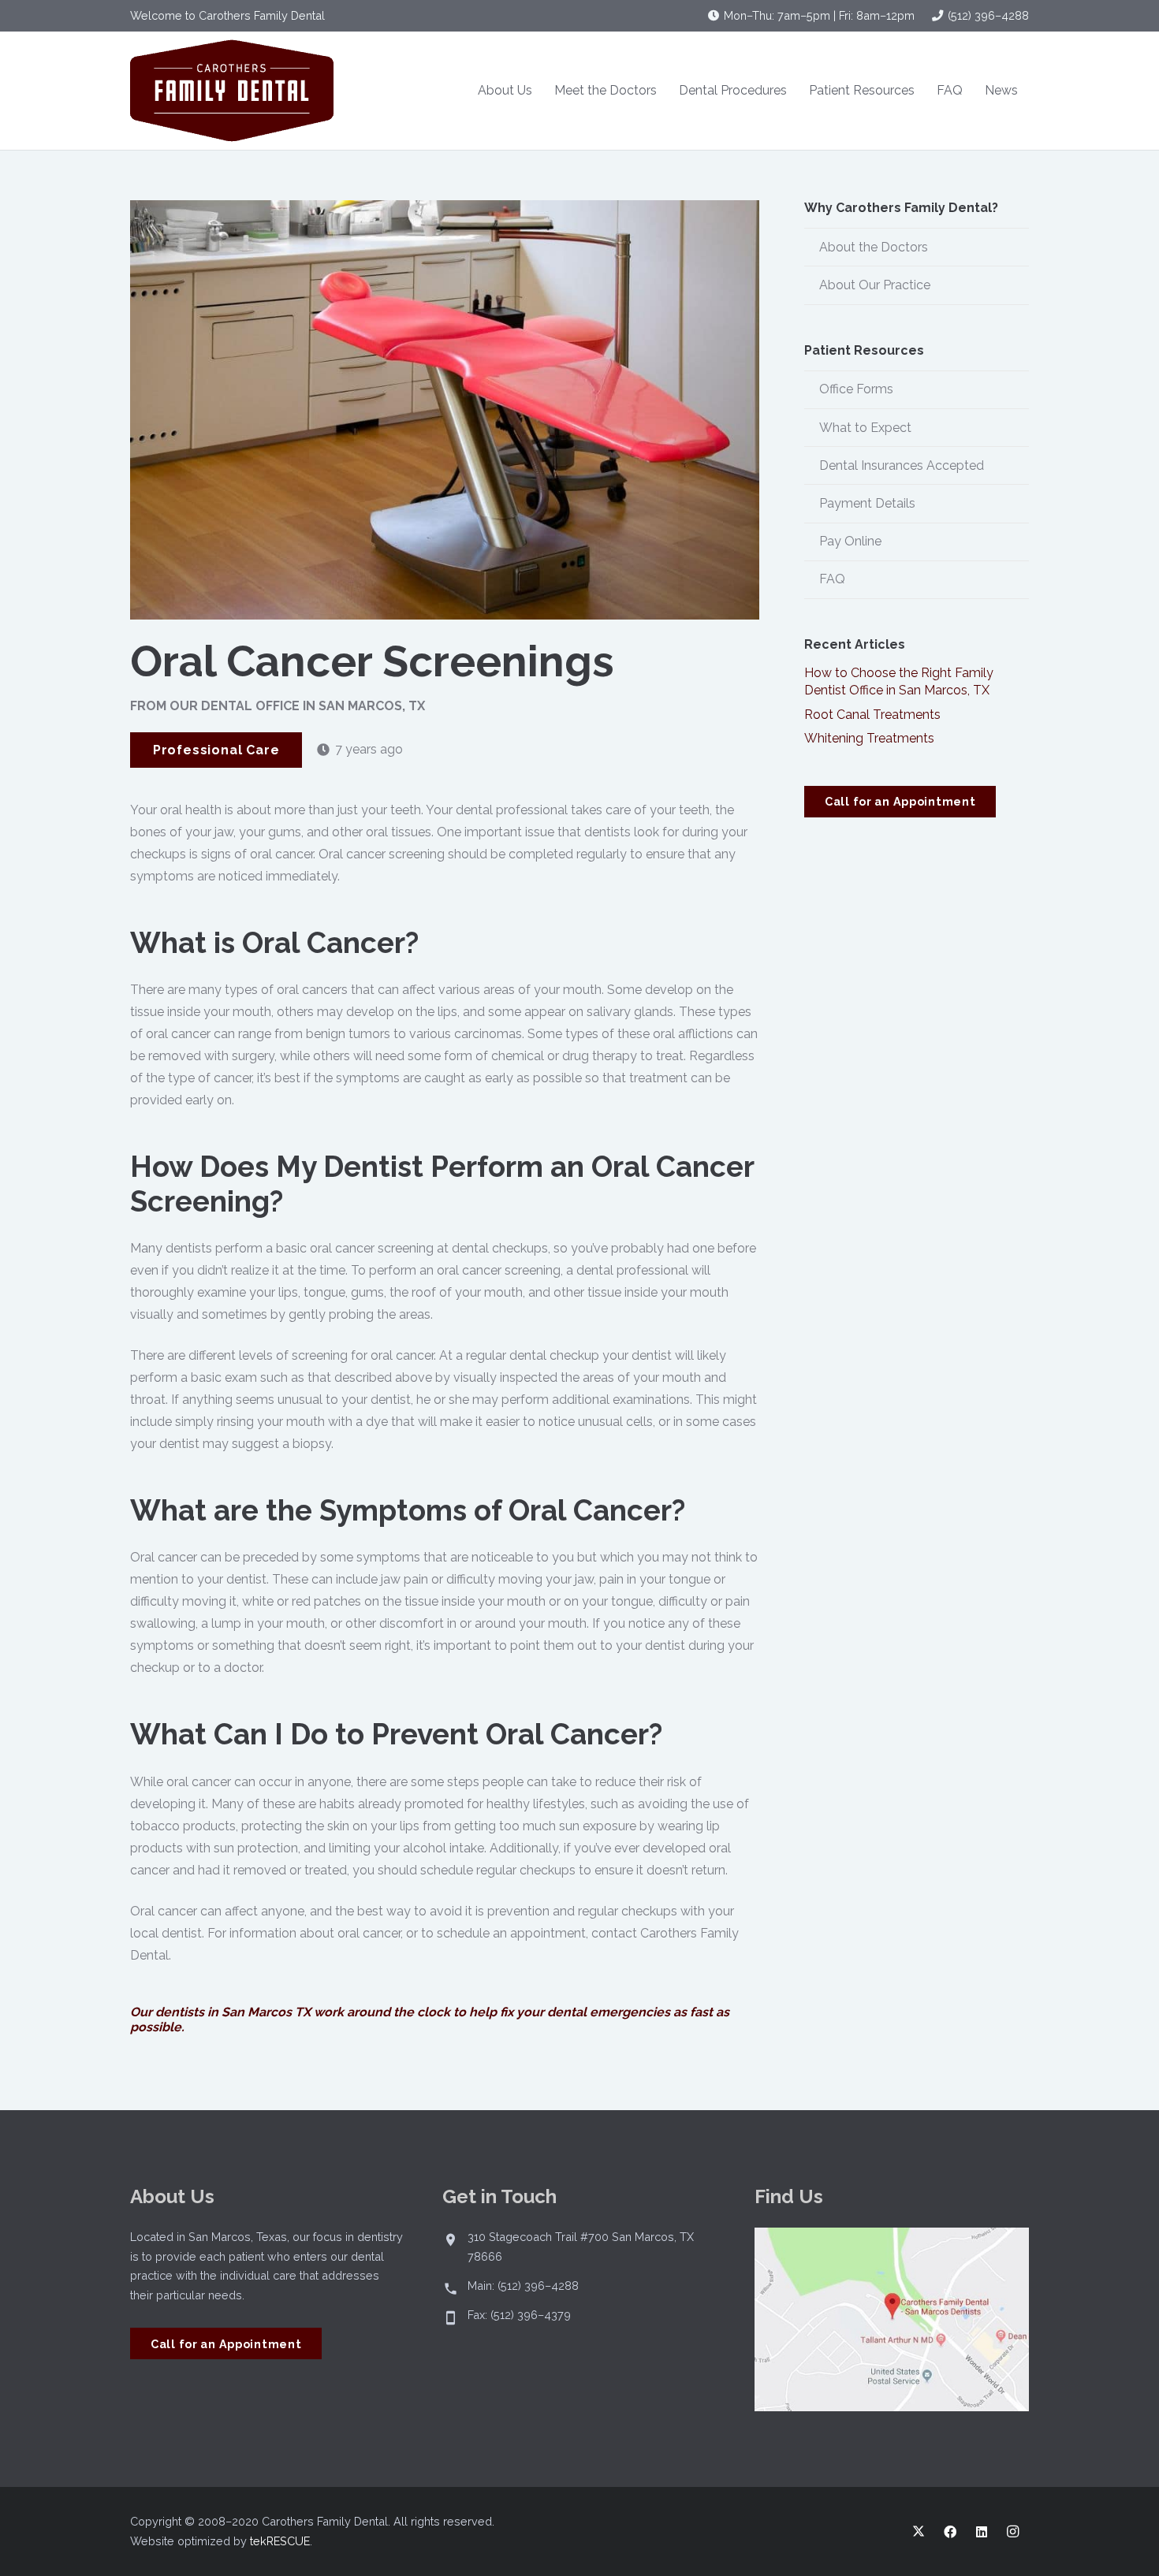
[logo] (232, 91)
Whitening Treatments (869, 738)
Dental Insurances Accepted (902, 465)
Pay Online (850, 541)
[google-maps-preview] (892, 2319)
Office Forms (856, 389)
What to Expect (865, 428)
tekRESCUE (280, 2541)
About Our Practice (875, 285)
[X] (919, 2532)
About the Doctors (874, 247)
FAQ (832, 579)
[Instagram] (1013, 2532)
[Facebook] (950, 2532)
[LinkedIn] (982, 2532)
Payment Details (867, 503)
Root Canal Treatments (872, 715)
